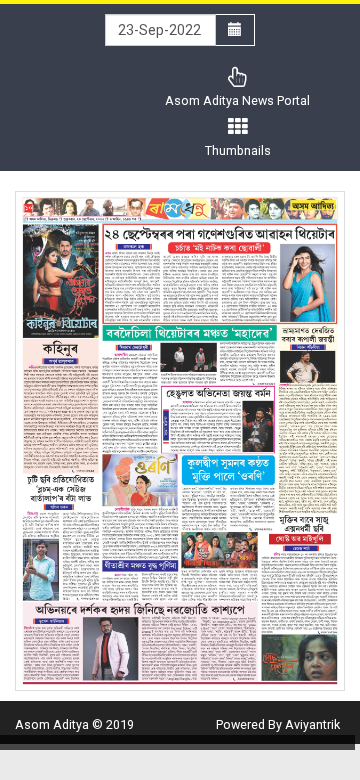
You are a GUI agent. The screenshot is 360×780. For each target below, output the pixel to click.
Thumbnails (238, 150)
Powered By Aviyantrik (278, 724)
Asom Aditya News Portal (237, 100)
